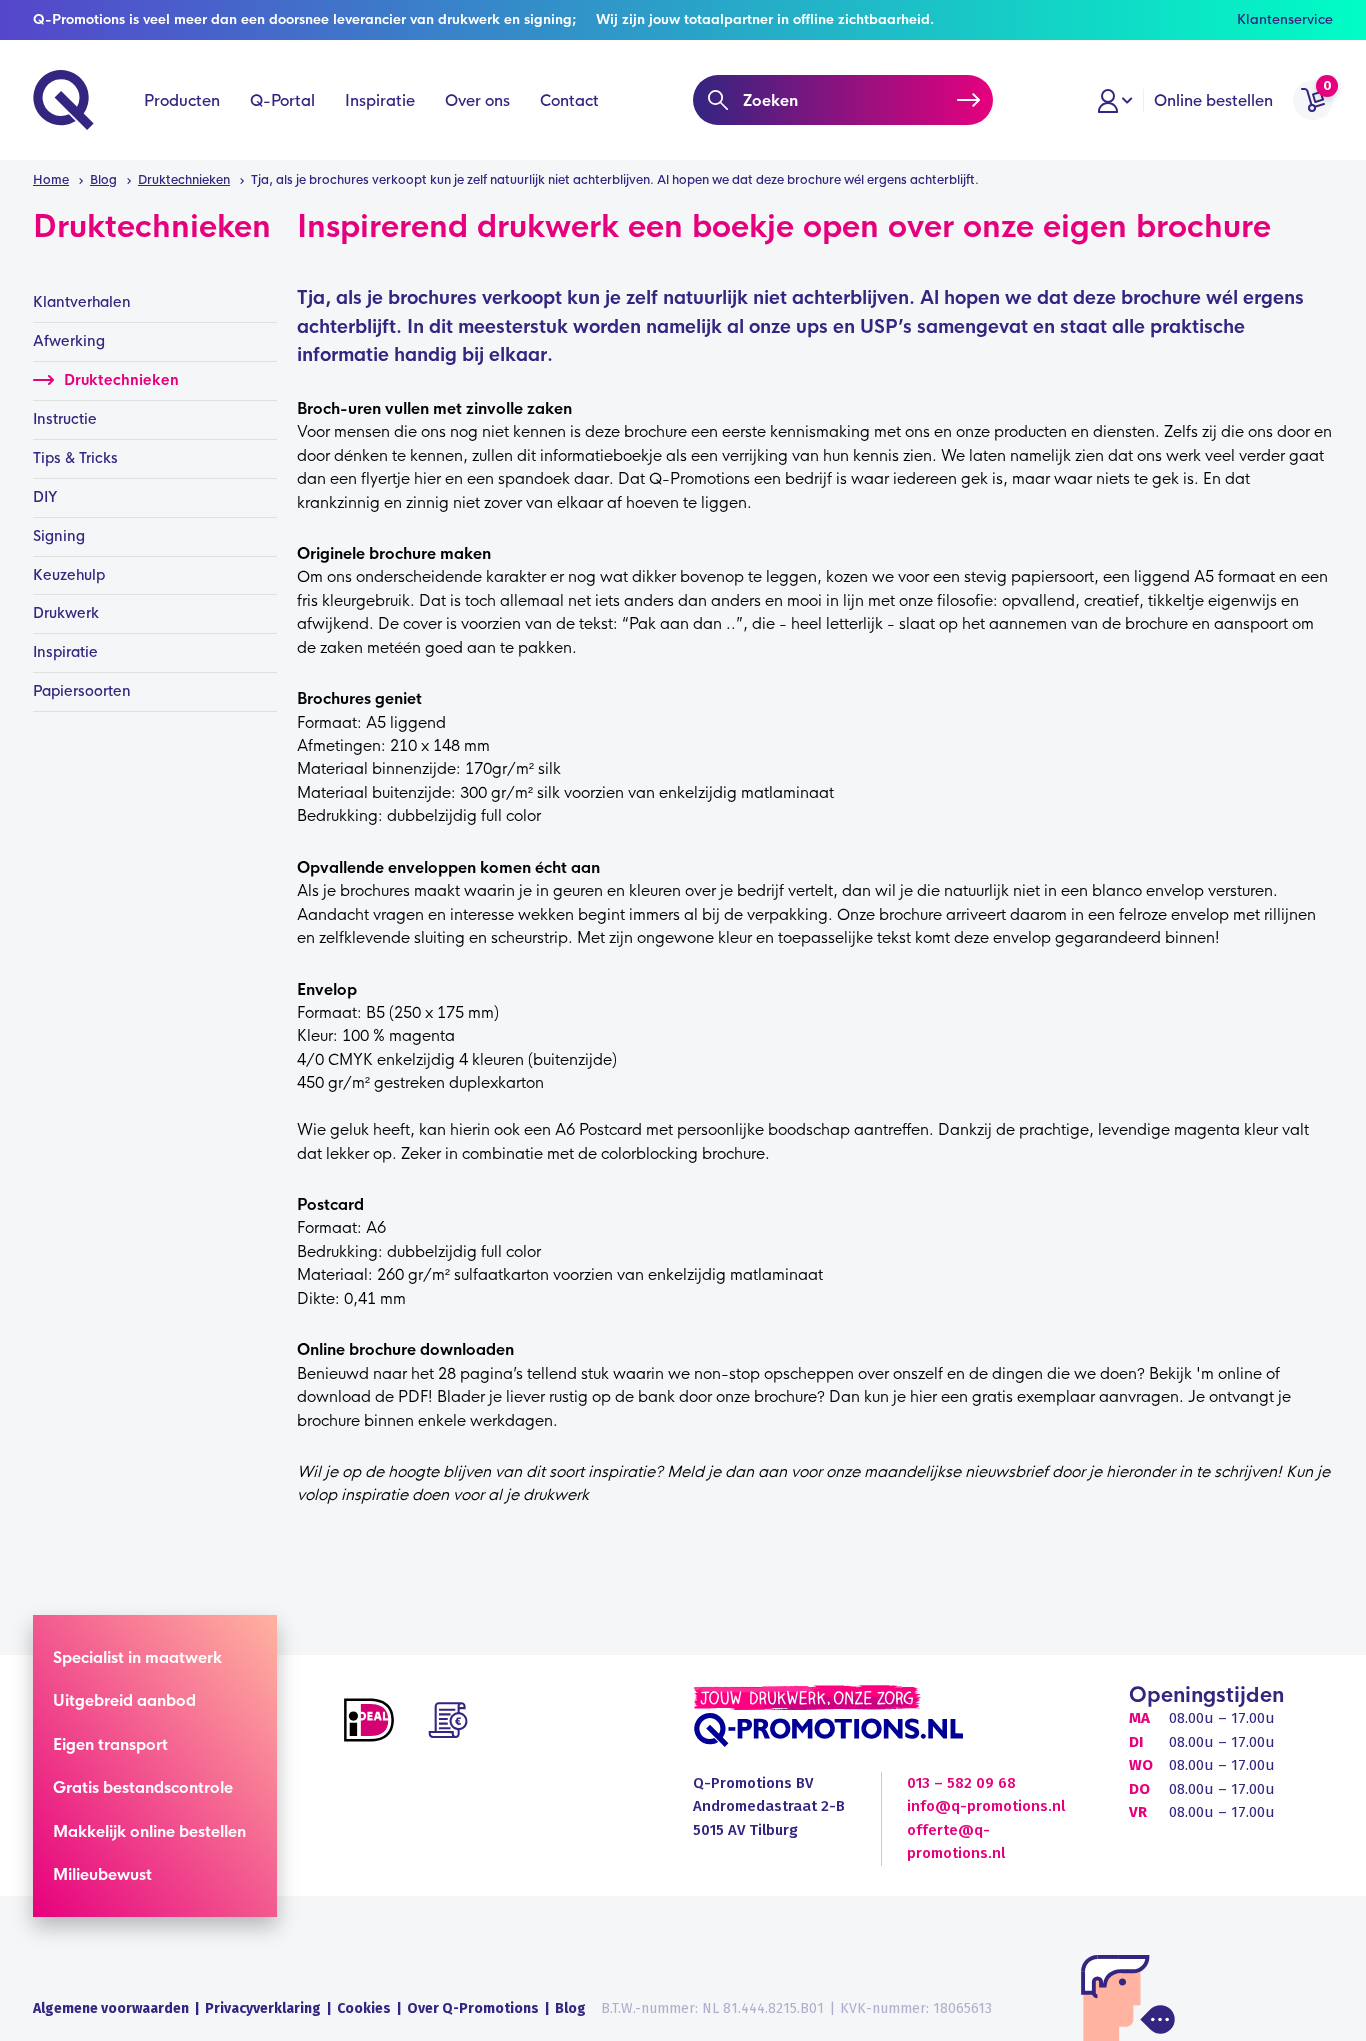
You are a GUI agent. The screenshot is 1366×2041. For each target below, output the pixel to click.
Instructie (65, 419)
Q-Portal (282, 100)
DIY (45, 497)
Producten (182, 100)
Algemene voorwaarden (111, 2008)
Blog (570, 2008)
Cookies (364, 2008)
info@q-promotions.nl (986, 1806)
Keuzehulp (69, 575)
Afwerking (69, 341)
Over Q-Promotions (473, 2008)
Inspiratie (380, 100)
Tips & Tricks (75, 458)
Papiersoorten (82, 691)
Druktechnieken (121, 380)
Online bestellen (1213, 100)
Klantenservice (1285, 19)
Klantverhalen (82, 302)
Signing (59, 536)
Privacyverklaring (263, 2008)
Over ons (477, 100)
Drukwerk (66, 613)
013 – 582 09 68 (961, 1783)
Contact (569, 100)
